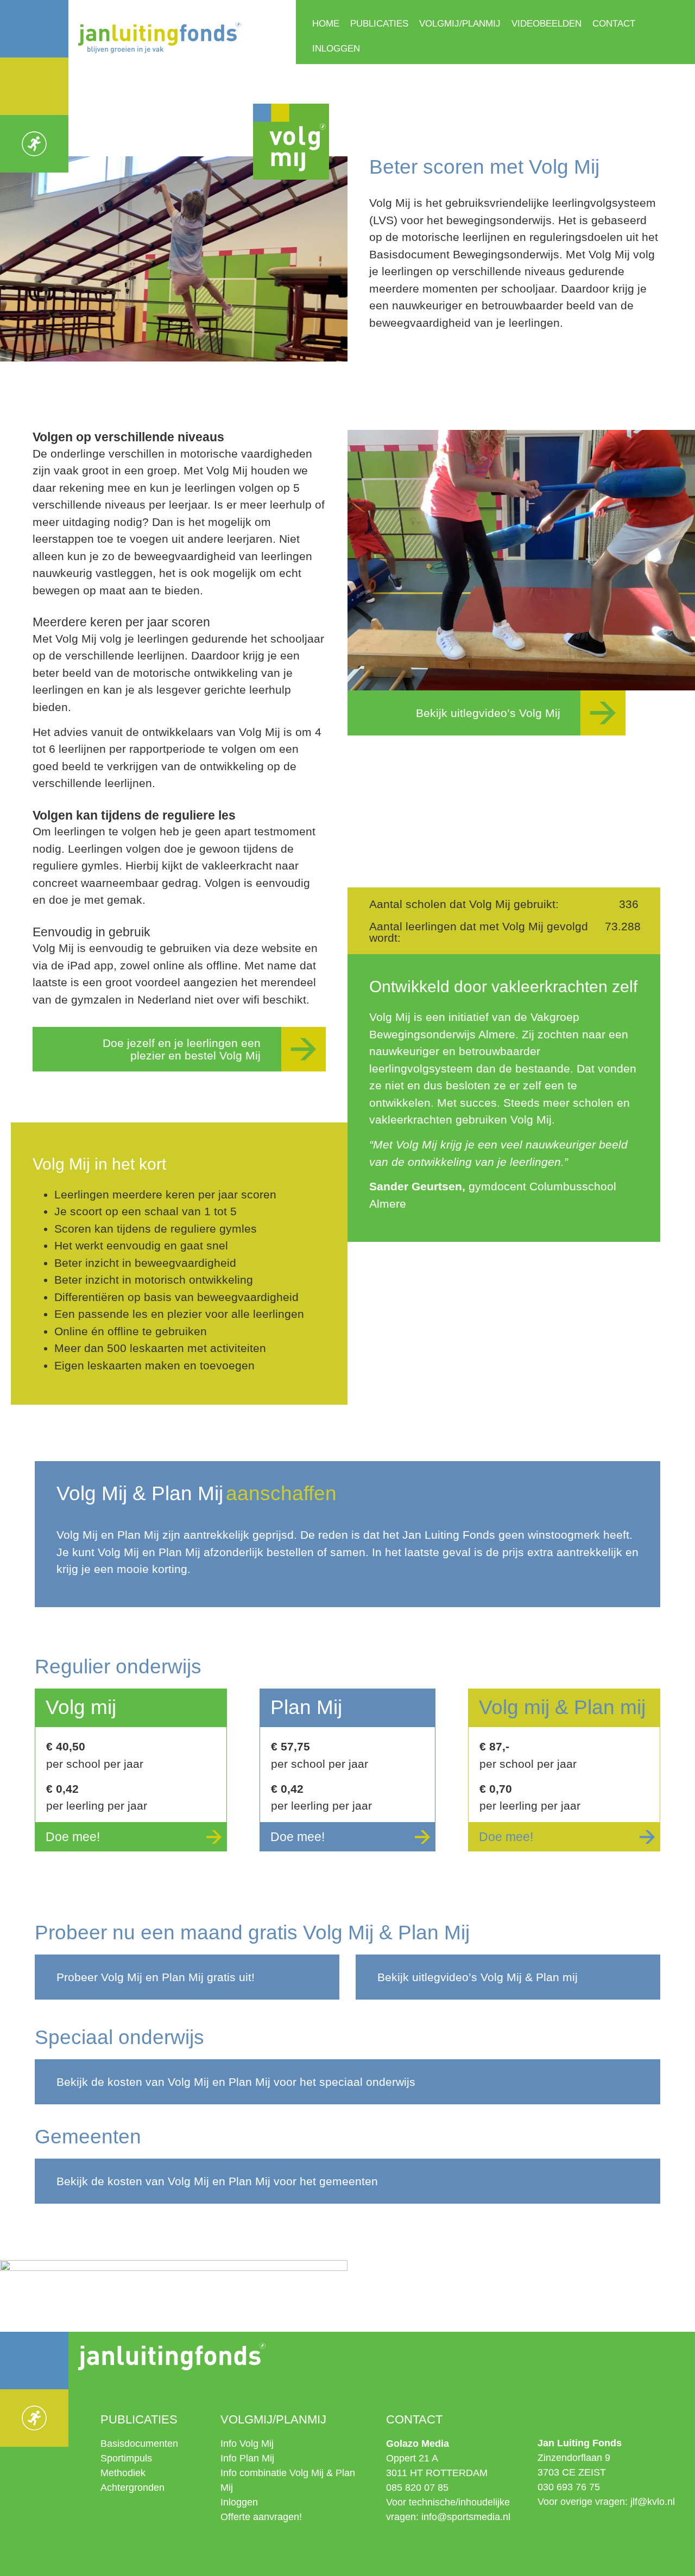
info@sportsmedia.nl (466, 2517)
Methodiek (123, 2473)
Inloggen (336, 49)
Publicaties (379, 24)
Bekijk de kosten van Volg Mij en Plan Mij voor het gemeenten (217, 2181)
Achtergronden (132, 2488)
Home (326, 24)
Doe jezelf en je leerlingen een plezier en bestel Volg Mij (182, 1049)
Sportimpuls (126, 2458)
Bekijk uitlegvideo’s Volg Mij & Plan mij (478, 1977)
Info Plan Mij (247, 2458)
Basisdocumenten (139, 2444)
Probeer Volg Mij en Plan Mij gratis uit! (156, 1977)
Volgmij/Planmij (460, 24)
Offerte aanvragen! (261, 2517)
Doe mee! (73, 1837)
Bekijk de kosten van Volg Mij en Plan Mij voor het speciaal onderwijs (236, 2082)
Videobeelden (546, 24)
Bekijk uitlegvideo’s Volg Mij (488, 713)
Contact (614, 24)
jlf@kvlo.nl (653, 2502)
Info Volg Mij (247, 2444)
